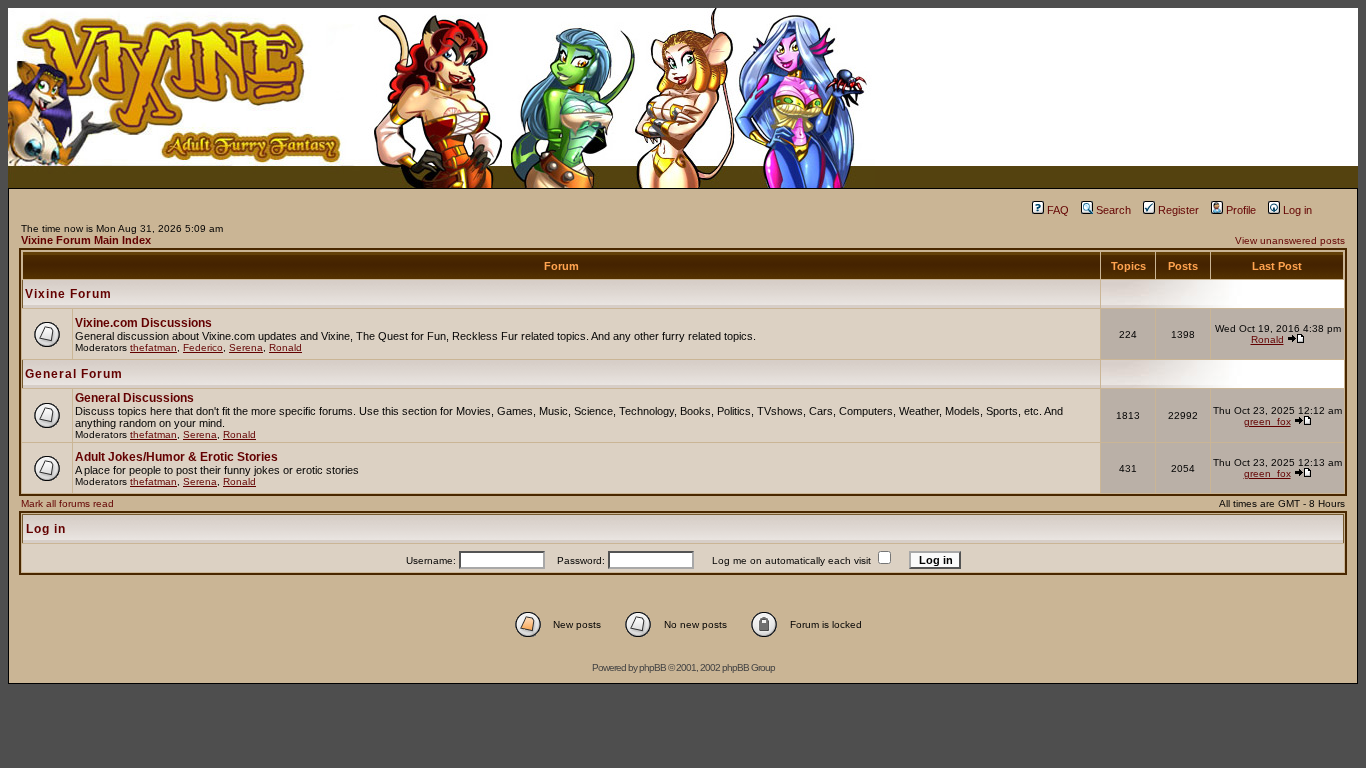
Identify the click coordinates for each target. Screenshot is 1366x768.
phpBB (652, 667)
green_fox (1267, 421)
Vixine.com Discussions (143, 323)
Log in (1297, 210)
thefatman (153, 347)
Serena (246, 347)
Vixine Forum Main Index (86, 240)
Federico (203, 347)
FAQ (1058, 210)
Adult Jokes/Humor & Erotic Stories (176, 457)
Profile (1241, 210)
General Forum (74, 374)
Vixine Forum (68, 294)
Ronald (285, 347)
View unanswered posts (1290, 240)
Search (1113, 210)
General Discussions (134, 398)
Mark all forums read (67, 503)
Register (1178, 210)
